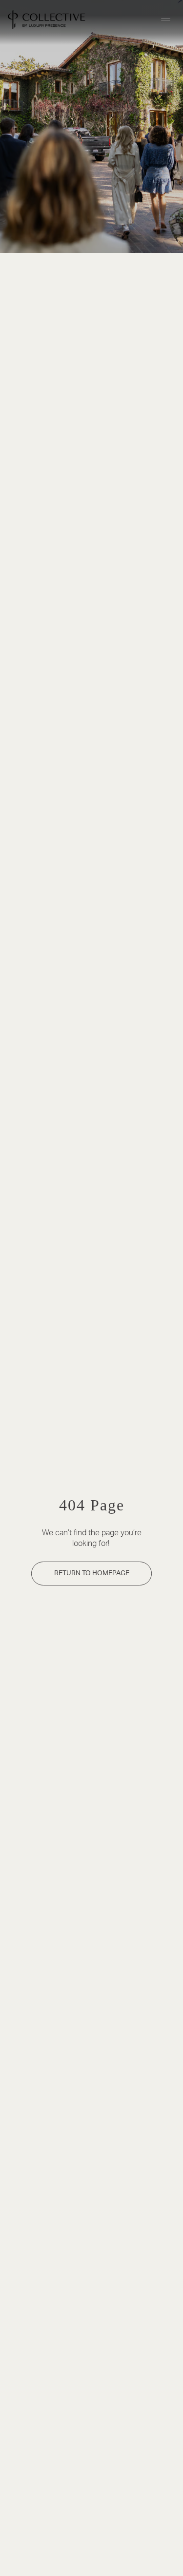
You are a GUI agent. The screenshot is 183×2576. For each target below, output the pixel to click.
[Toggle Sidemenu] (165, 19)
